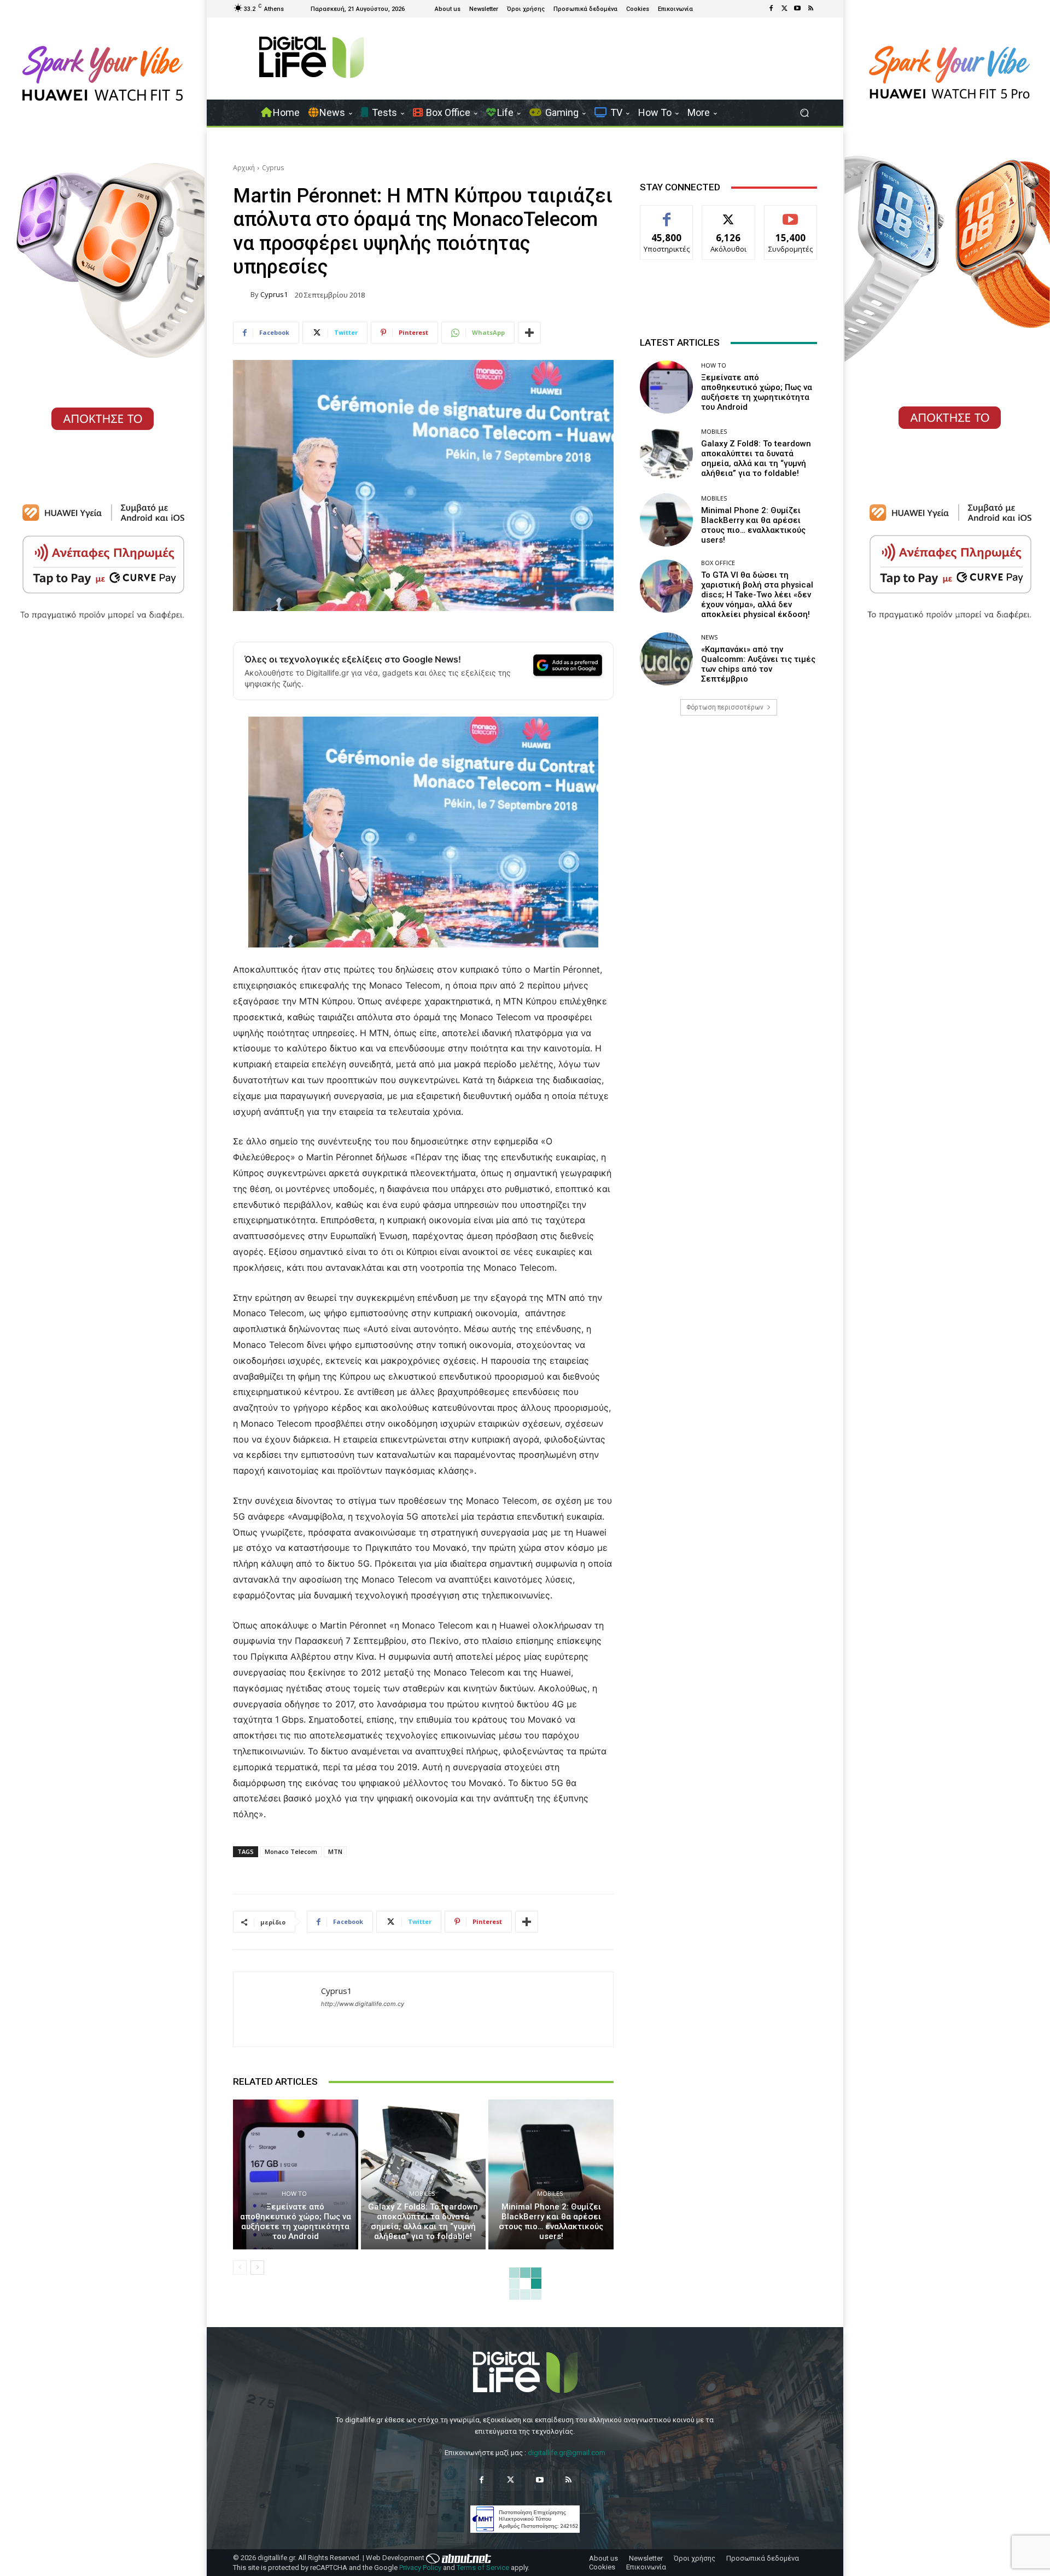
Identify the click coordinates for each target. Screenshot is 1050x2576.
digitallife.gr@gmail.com (567, 2453)
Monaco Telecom (291, 1851)
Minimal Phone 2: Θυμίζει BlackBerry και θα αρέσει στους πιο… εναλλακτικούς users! (551, 2222)
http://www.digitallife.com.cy (363, 2004)
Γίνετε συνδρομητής (791, 218)
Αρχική (244, 168)
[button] (804, 113)
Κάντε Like (667, 214)
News (709, 637)
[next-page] (257, 2267)
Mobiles (422, 2193)
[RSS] (810, 9)
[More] (529, 333)
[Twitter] (784, 9)
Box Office (718, 563)
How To (294, 2193)
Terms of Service (483, 2568)
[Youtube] (797, 9)
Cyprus (273, 168)
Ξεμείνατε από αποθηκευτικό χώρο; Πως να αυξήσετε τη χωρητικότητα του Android (296, 2222)
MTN (335, 1851)
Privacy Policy (420, 2568)
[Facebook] (771, 9)
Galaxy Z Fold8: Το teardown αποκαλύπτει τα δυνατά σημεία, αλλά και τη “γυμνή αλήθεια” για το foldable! (423, 2222)
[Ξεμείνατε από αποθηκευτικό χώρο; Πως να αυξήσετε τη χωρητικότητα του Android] (296, 2174)
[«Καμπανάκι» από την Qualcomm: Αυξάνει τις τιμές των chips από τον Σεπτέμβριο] (666, 659)
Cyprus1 (274, 295)
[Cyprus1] (242, 295)
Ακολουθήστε (729, 214)
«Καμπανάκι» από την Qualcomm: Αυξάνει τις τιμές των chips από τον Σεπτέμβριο (758, 664)
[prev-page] (240, 2267)
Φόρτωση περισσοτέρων (725, 707)
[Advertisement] (728, 810)
